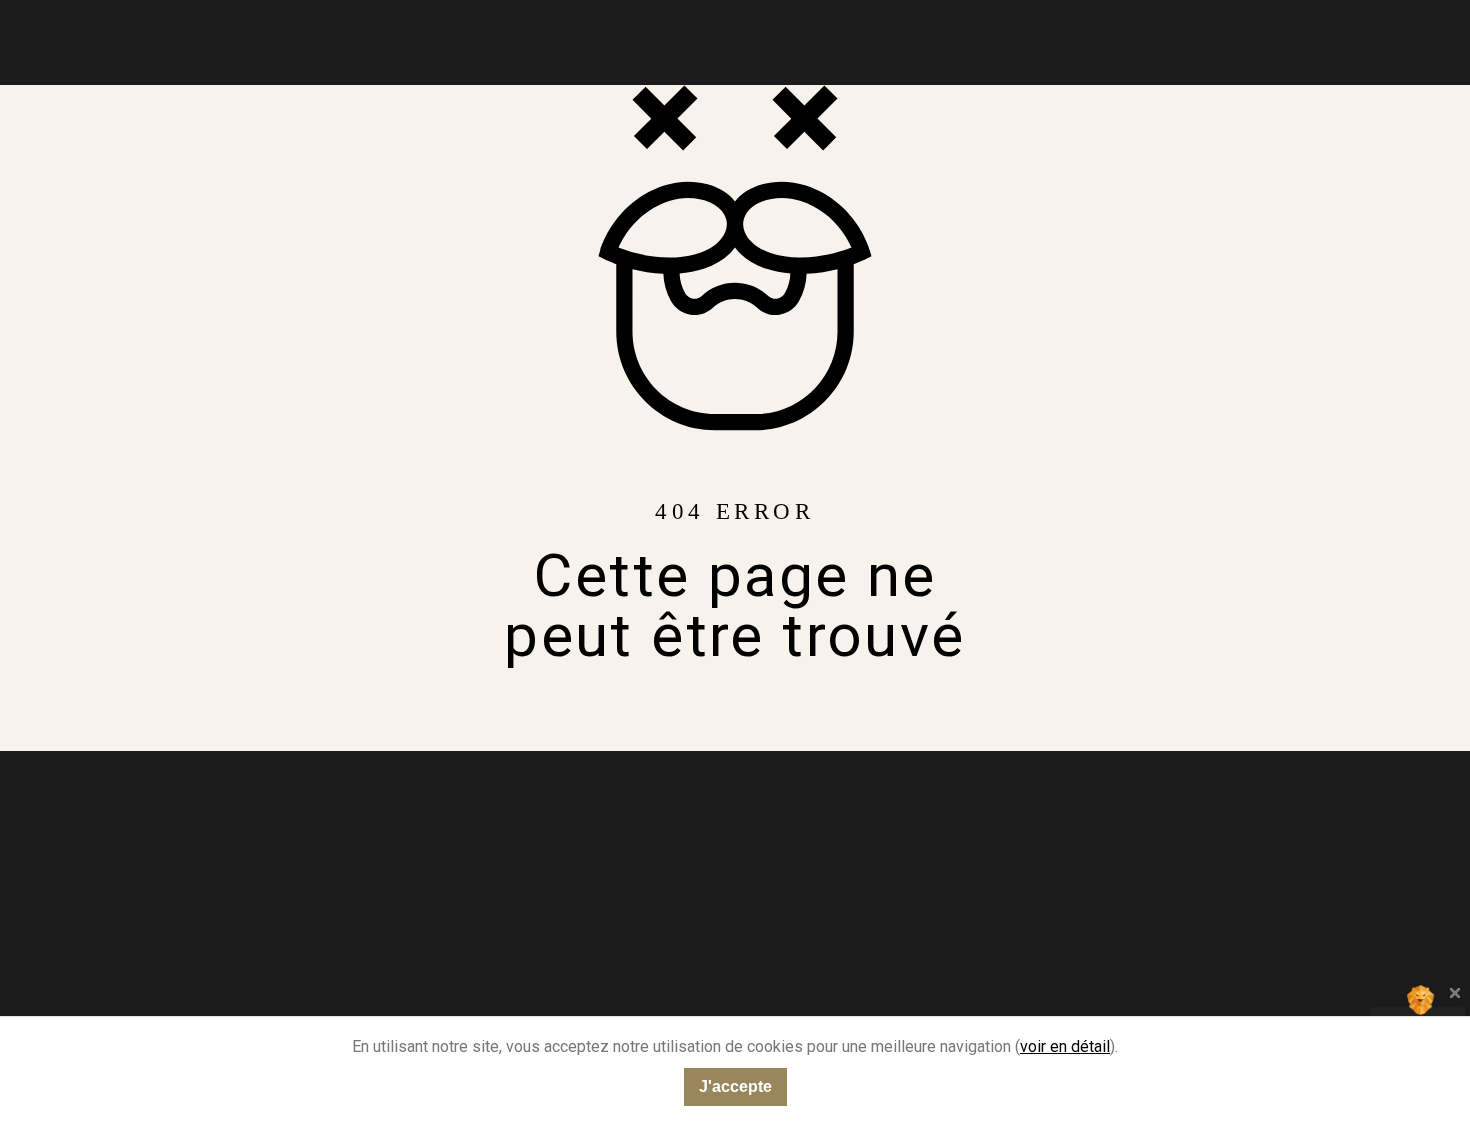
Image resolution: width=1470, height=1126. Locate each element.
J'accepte (735, 1086)
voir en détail (1065, 1046)
